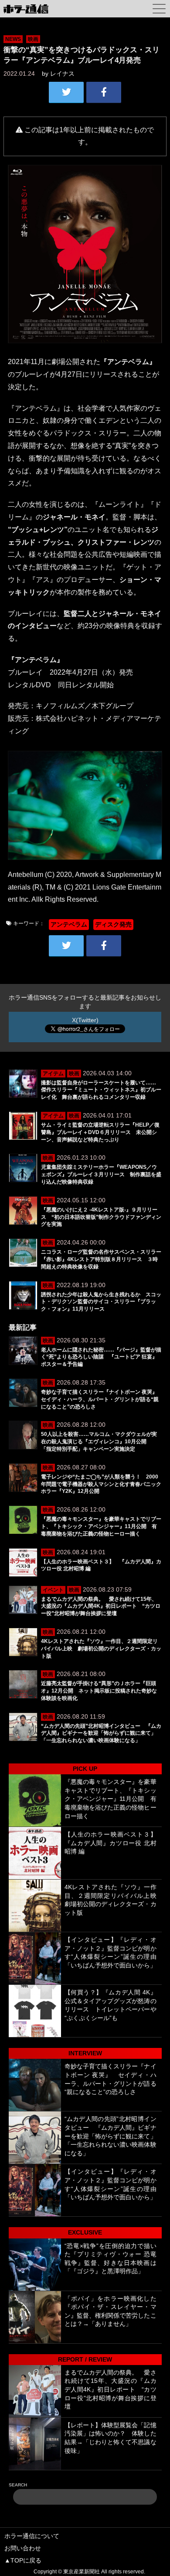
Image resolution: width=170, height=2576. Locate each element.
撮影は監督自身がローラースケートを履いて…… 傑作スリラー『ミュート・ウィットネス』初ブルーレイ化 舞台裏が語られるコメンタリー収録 (101, 1090)
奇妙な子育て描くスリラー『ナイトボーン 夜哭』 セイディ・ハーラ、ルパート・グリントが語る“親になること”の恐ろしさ (102, 1399)
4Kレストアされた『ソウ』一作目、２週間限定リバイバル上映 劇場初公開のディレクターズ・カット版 (101, 1649)
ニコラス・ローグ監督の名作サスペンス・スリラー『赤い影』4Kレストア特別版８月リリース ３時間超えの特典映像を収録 (101, 1259)
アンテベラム (69, 924)
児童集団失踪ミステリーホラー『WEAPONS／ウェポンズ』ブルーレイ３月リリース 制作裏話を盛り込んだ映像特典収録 (101, 1174)
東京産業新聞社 (82, 2572)
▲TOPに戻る (23, 2560)
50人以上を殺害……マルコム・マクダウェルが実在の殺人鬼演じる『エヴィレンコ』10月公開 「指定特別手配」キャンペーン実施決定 (99, 1442)
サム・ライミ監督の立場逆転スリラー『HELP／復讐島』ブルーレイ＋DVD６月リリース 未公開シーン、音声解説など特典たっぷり (100, 1132)
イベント (53, 1590)
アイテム (53, 1074)
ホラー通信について (32, 2536)
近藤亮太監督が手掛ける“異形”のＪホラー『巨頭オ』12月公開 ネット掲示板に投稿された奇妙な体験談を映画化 (99, 1691)
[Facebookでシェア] (104, 92)
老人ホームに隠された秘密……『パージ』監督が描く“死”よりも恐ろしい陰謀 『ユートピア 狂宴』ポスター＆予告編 (101, 1357)
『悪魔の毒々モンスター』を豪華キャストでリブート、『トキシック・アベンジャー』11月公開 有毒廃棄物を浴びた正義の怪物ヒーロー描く (101, 1526)
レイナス (62, 74)
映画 (33, 39)
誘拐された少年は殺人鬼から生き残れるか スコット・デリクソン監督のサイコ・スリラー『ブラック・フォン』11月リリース (101, 1302)
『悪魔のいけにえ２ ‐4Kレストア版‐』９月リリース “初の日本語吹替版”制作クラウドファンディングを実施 (101, 1217)
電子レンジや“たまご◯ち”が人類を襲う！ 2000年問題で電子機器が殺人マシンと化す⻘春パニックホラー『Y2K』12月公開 (101, 1484)
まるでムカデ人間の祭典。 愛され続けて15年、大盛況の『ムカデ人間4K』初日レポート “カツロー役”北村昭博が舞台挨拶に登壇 (101, 1606)
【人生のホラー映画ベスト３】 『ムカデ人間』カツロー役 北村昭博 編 (114, 1843)
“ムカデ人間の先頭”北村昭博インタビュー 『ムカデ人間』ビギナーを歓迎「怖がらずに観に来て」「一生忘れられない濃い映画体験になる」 (101, 1733)
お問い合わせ (23, 2548)
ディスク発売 (113, 924)
